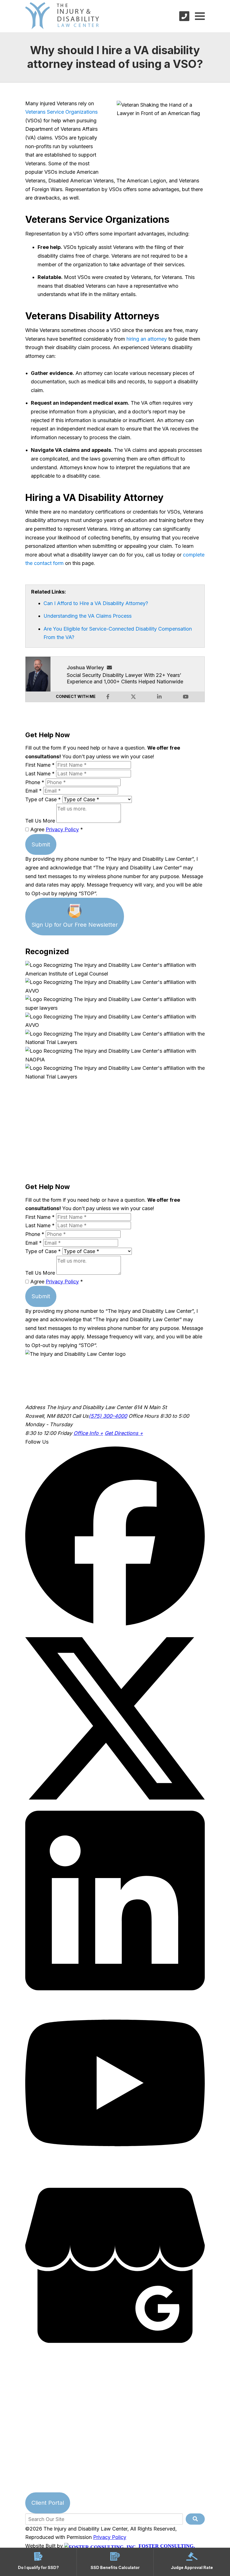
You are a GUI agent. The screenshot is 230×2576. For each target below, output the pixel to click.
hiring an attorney (147, 339)
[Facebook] (115, 1624)
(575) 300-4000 (108, 1416)
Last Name (40, 774)
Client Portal (48, 2503)
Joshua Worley (85, 668)
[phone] (184, 16)
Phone (35, 782)
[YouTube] (115, 2171)
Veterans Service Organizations (61, 112)
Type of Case (43, 799)
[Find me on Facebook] (108, 697)
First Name (40, 765)
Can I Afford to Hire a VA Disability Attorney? (96, 603)
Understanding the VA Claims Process (88, 616)
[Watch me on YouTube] (186, 697)
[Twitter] (115, 1806)
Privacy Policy (62, 829)
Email (34, 791)
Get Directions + (124, 1433)
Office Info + (88, 1433)
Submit (41, 844)
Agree (56, 829)
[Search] (195, 2519)
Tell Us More (40, 821)
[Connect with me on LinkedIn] (159, 697)
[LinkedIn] (115, 1988)
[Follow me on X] (133, 697)
